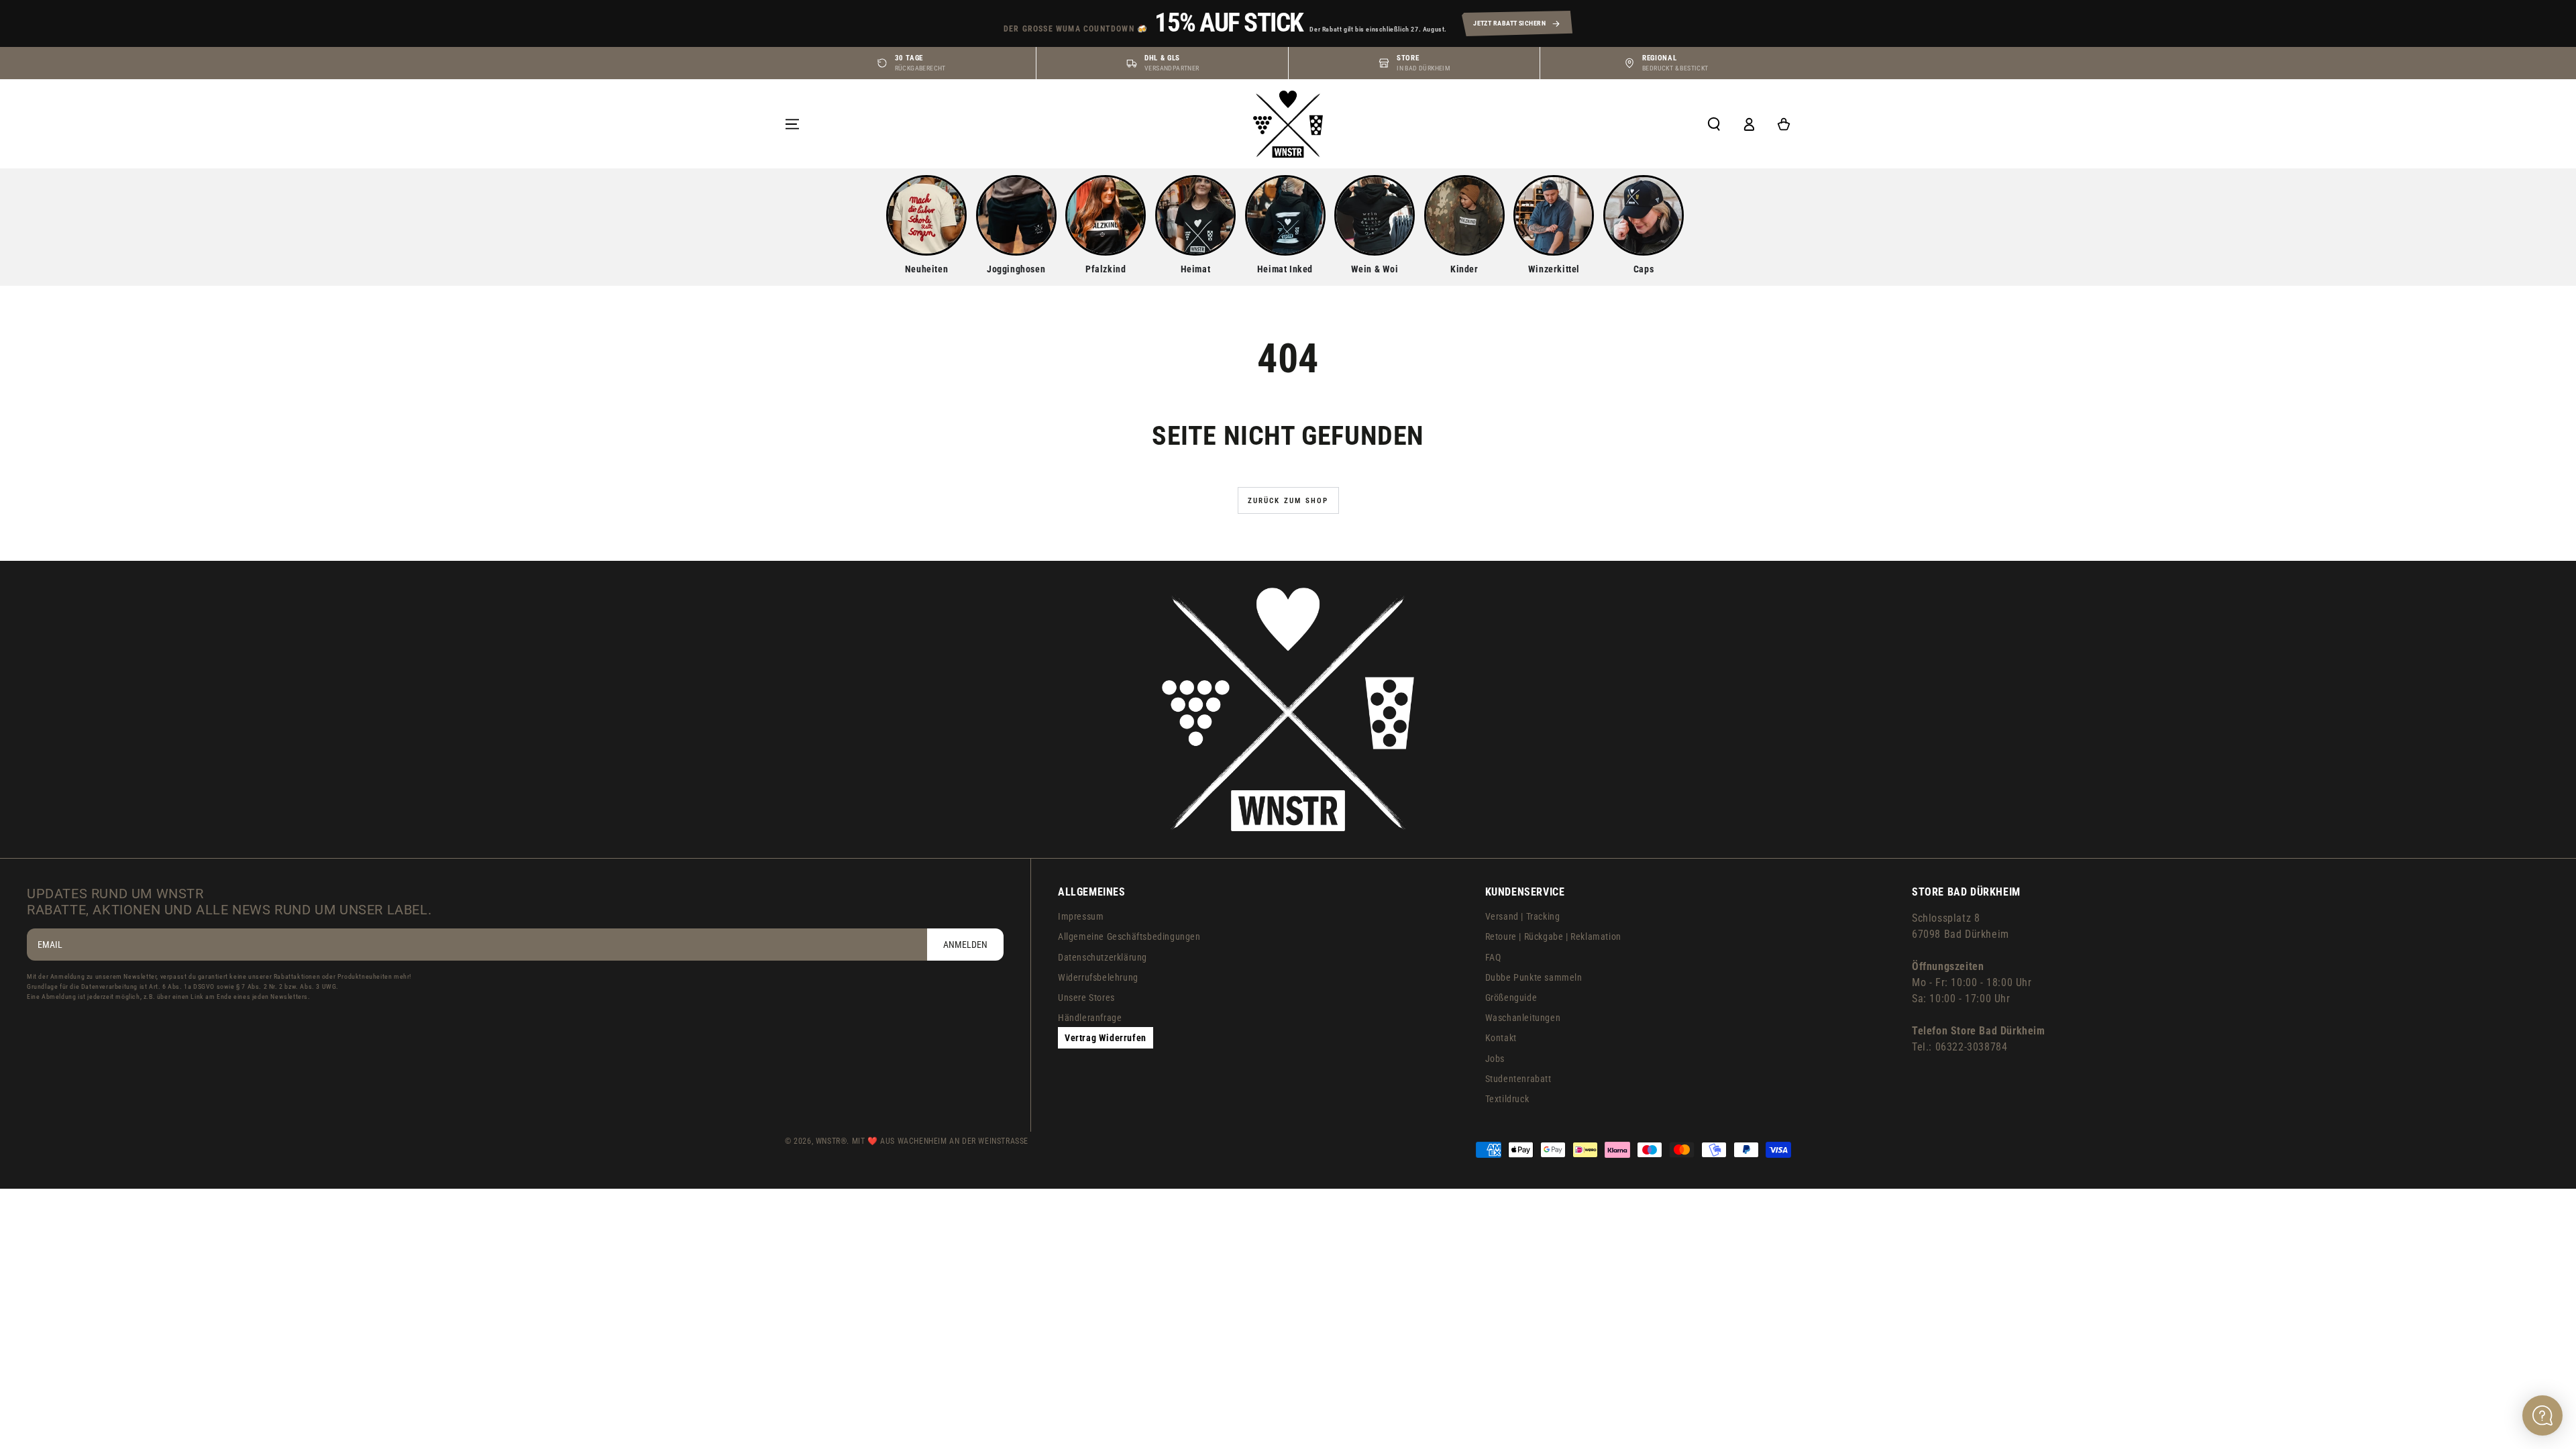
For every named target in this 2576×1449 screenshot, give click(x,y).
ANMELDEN (965, 945)
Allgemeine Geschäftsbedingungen (1129, 936)
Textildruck (1507, 1099)
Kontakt (1501, 1038)
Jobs (1495, 1059)
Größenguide (1511, 998)
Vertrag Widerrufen (1106, 1038)
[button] (1714, 124)
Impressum (1081, 916)
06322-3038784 (1972, 1047)
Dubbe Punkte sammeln (1534, 977)
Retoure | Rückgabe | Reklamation (1553, 936)
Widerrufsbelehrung (1098, 977)
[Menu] (792, 124)
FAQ (1493, 957)
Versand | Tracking (1523, 916)
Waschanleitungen (1523, 1018)
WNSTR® (831, 1141)
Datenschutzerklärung (1103, 957)
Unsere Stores (1086, 998)
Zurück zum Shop (1288, 501)
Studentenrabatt (1518, 1079)
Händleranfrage (1090, 1018)
